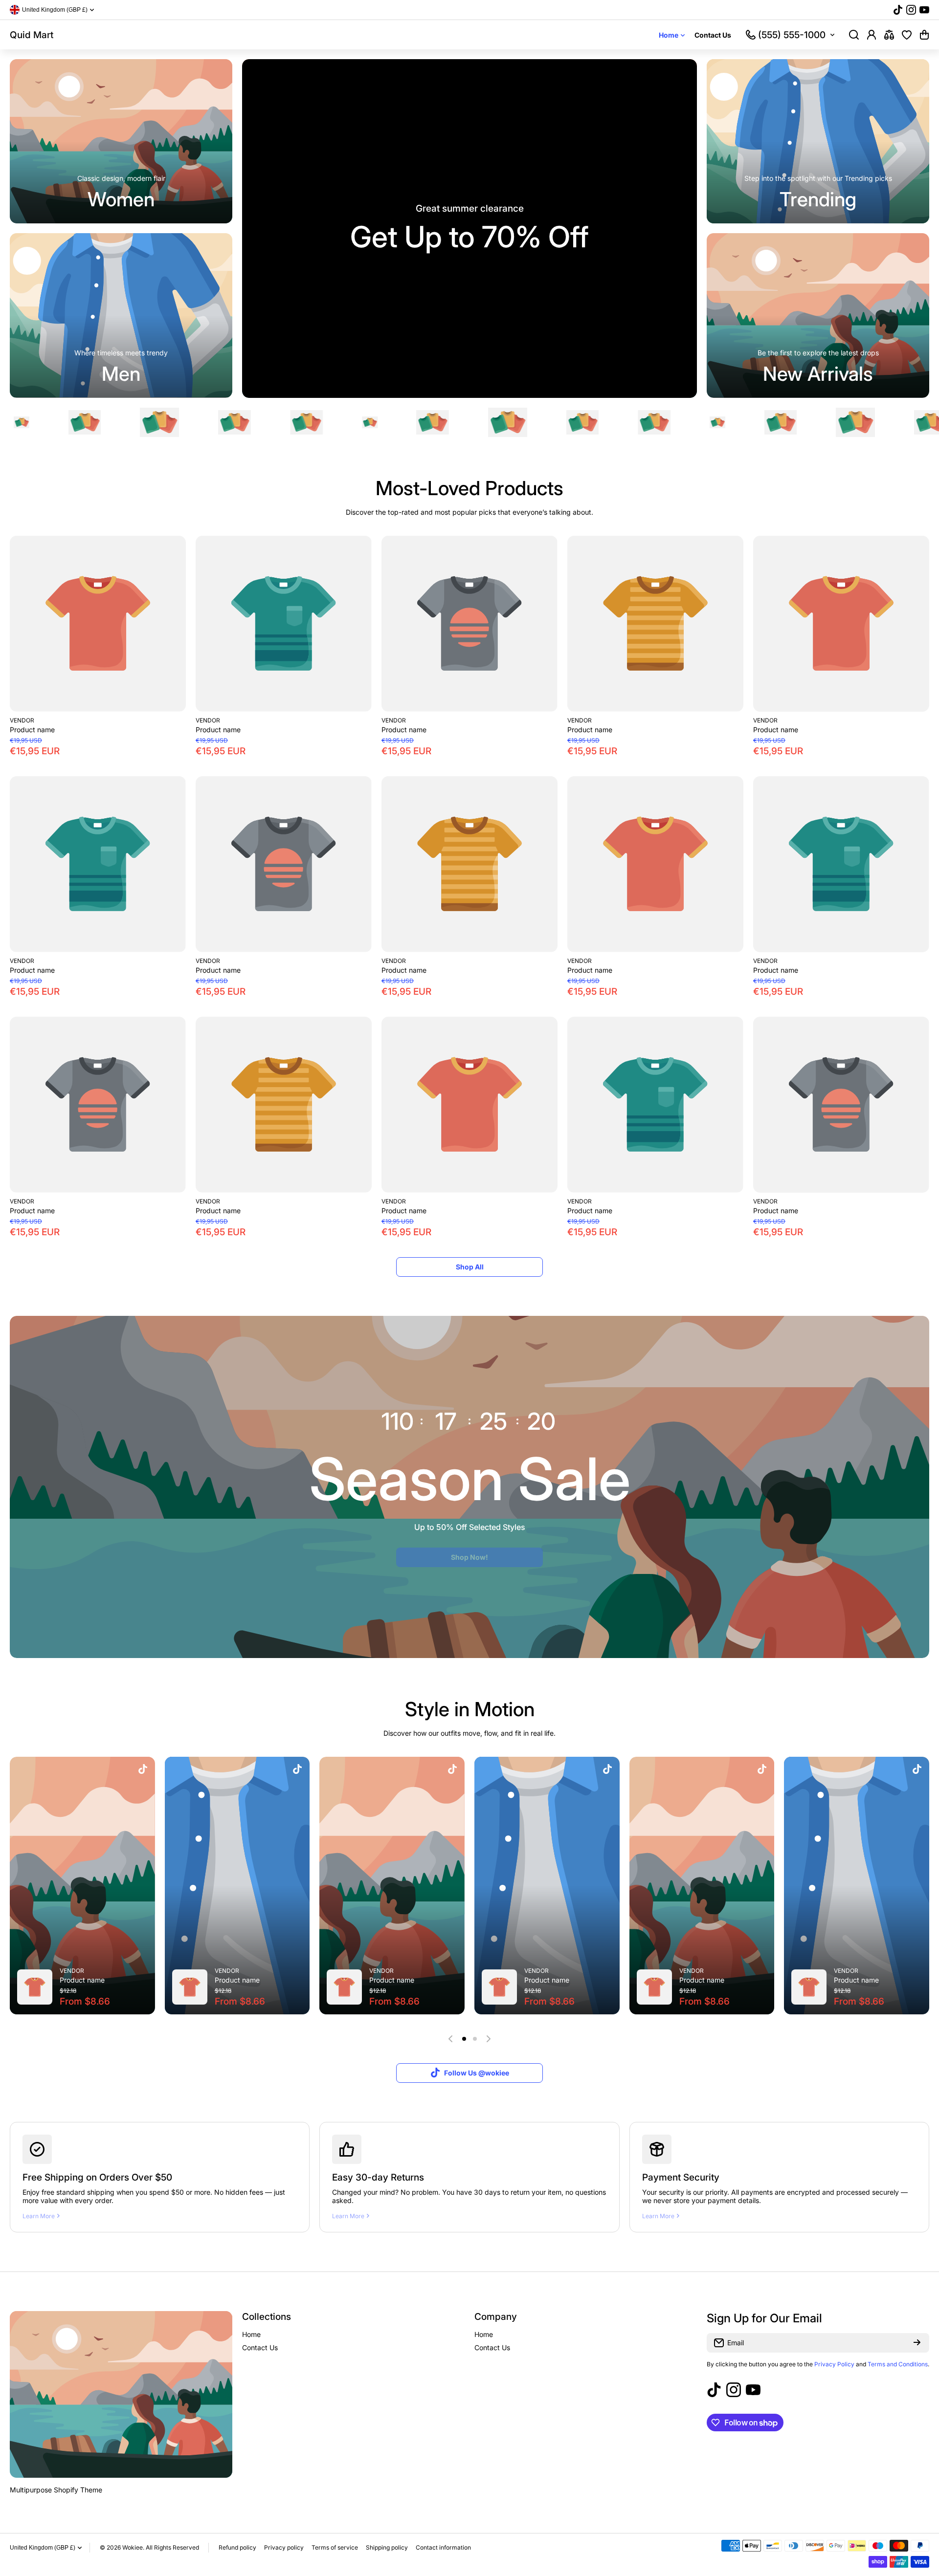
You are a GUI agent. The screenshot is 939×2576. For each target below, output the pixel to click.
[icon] (143, 1770)
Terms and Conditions (898, 2364)
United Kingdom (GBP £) (43, 2548)
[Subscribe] (917, 2343)
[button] (924, 35)
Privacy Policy (834, 2364)
